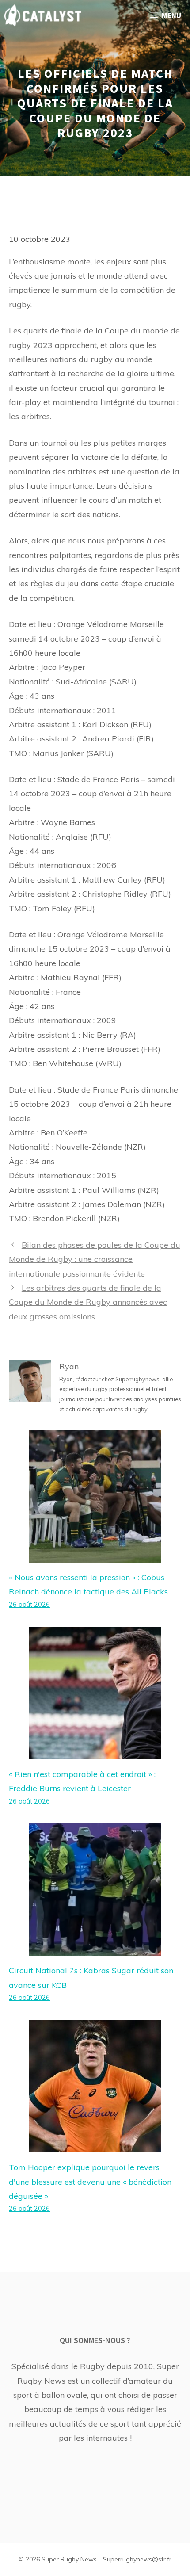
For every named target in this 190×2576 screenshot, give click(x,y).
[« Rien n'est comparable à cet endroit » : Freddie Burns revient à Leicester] (95, 1752)
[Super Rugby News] (43, 15)
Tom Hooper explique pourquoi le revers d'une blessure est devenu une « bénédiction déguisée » (90, 2182)
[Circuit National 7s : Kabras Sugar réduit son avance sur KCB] (95, 1948)
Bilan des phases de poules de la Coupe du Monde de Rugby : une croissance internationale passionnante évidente (95, 1259)
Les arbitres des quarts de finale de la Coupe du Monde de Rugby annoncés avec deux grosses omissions (88, 1302)
